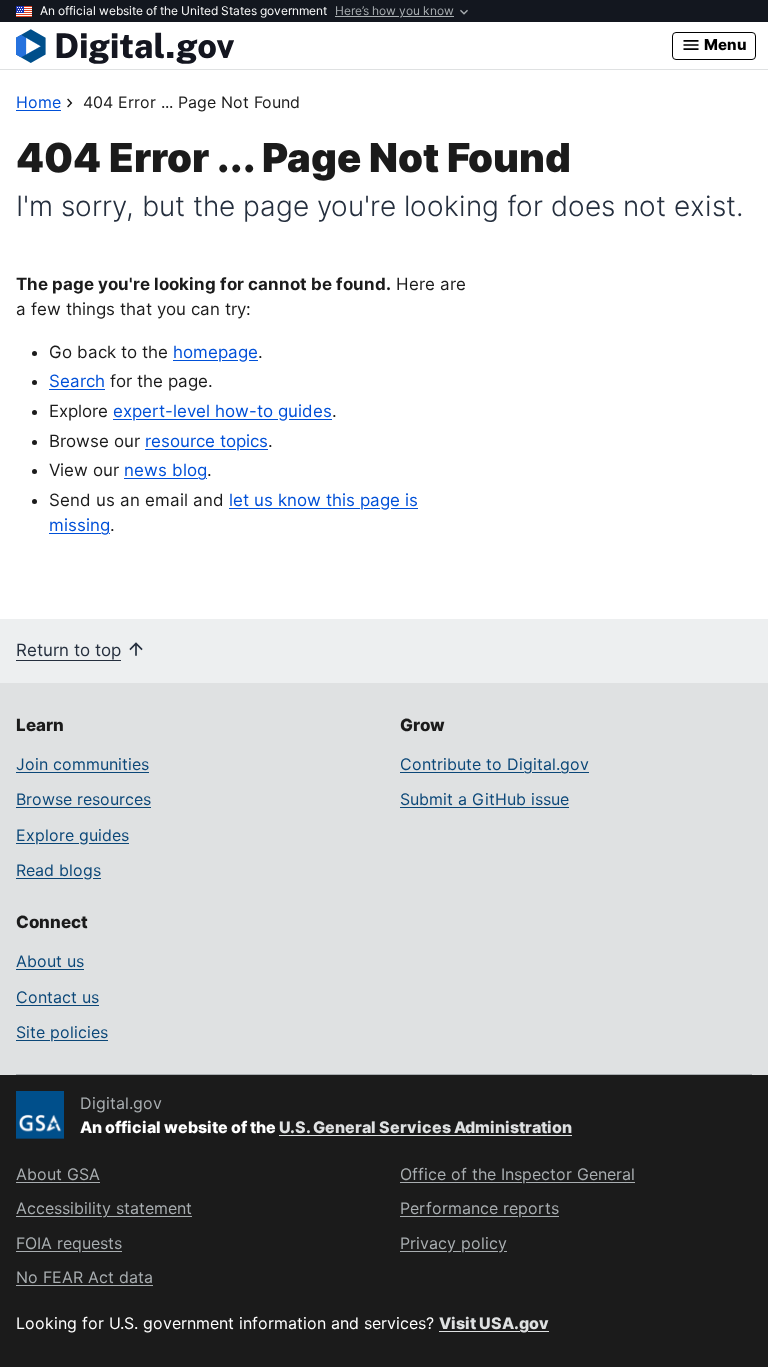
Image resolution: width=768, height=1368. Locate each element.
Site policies (62, 1032)
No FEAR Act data (84, 1277)
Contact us (57, 997)
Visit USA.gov (494, 1323)
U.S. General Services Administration (425, 1127)
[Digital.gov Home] (344, 46)
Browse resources (83, 799)
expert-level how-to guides (222, 411)
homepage (215, 352)
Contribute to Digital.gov (494, 764)
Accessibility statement (104, 1208)
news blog (165, 470)
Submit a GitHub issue (484, 799)
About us (50, 961)
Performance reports (479, 1208)
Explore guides (72, 835)
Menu (724, 44)
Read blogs (58, 870)
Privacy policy (453, 1243)
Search (77, 381)
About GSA (58, 1174)
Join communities (82, 764)
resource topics (206, 441)
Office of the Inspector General (517, 1174)
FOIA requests (69, 1243)
